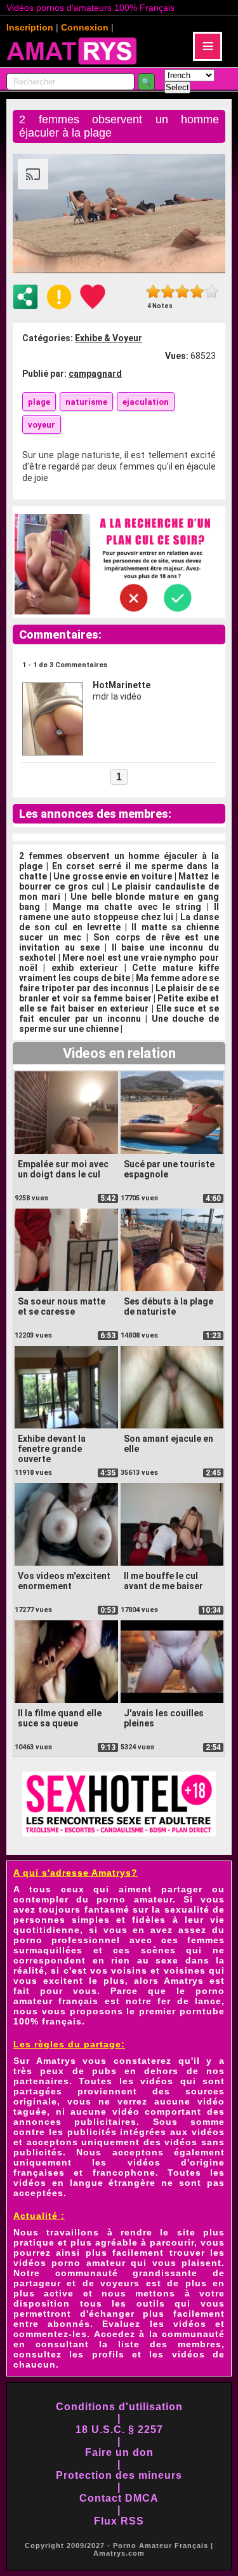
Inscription (30, 27)
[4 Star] (197, 291)
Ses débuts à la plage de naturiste (169, 1306)
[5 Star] (212, 291)
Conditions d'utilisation (119, 2407)
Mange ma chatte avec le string (127, 907)
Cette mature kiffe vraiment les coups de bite (119, 973)
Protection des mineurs (119, 2475)
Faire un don (119, 2452)
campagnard (95, 374)
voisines (185, 1970)
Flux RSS (119, 2521)
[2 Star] (168, 291)
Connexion (85, 27)
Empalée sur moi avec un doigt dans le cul (63, 1169)
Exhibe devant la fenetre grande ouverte (52, 1449)
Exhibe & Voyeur (109, 338)
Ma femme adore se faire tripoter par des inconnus (119, 983)
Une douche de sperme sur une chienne (119, 1024)
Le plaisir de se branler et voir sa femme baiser (119, 993)
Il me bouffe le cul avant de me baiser (163, 1581)
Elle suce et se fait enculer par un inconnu (119, 1013)
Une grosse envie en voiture (113, 876)
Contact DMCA (119, 2498)
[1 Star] (153, 291)
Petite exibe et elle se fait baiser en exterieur (119, 1003)
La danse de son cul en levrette (119, 922)
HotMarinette (122, 685)
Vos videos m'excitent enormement (64, 1581)
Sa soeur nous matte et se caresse (62, 1306)
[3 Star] (182, 291)
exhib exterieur (85, 968)
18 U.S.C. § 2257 (119, 2430)
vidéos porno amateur (69, 2263)
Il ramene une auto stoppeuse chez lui (119, 912)
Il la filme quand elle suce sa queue (60, 1718)
